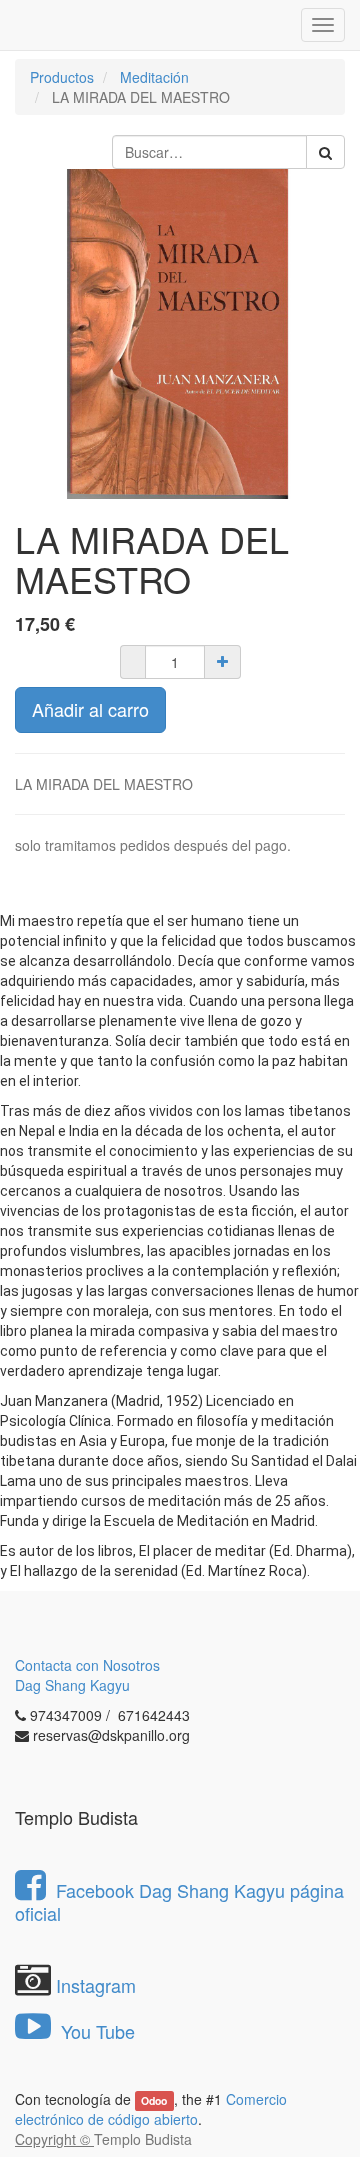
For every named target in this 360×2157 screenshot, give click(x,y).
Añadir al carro (90, 709)
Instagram (96, 1985)
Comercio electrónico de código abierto (151, 2109)
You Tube (95, 2031)
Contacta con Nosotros (87, 1665)
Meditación (154, 77)
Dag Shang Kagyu (72, 1685)
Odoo (154, 2100)
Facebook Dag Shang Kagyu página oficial (179, 1901)
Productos (62, 77)
